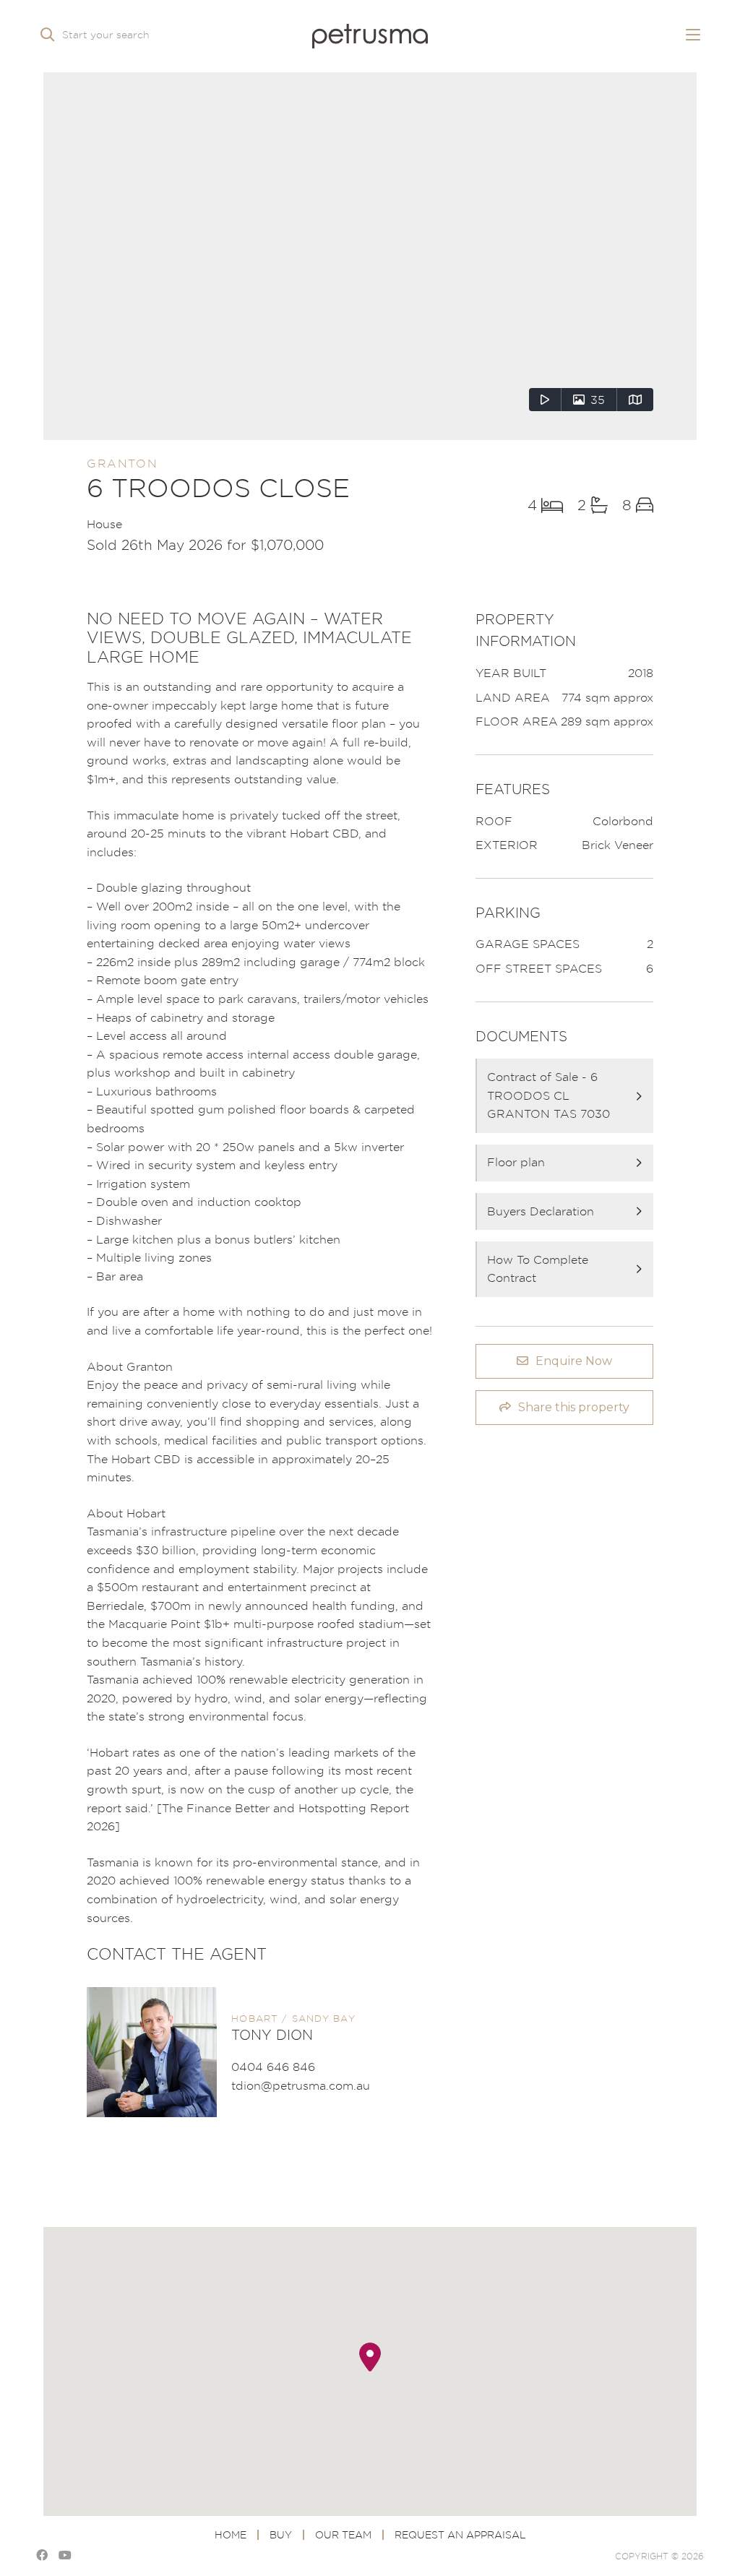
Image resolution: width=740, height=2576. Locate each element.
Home (231, 2534)
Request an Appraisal (460, 2534)
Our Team (343, 2534)
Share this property (574, 1407)
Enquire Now (574, 1361)
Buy (281, 2534)
